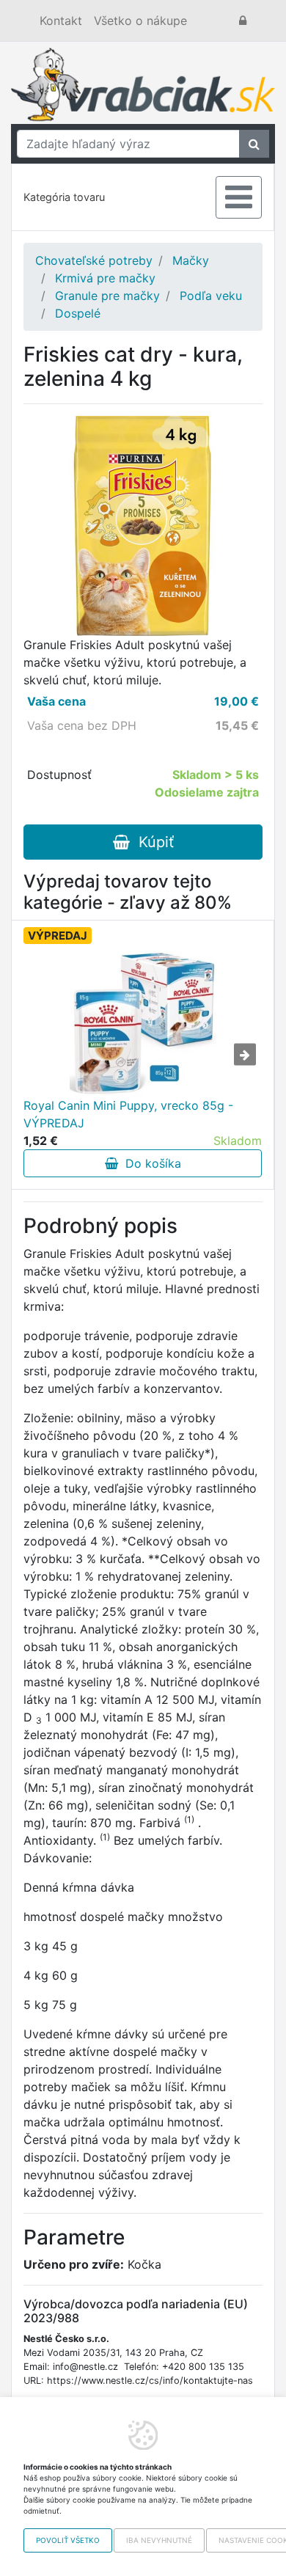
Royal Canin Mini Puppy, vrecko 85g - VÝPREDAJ (128, 1114)
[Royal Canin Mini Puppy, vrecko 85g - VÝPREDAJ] (143, 1023)
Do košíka (150, 1163)
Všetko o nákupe (140, 21)
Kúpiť (152, 842)
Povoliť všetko (68, 2540)
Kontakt (61, 21)
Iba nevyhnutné (159, 2540)
